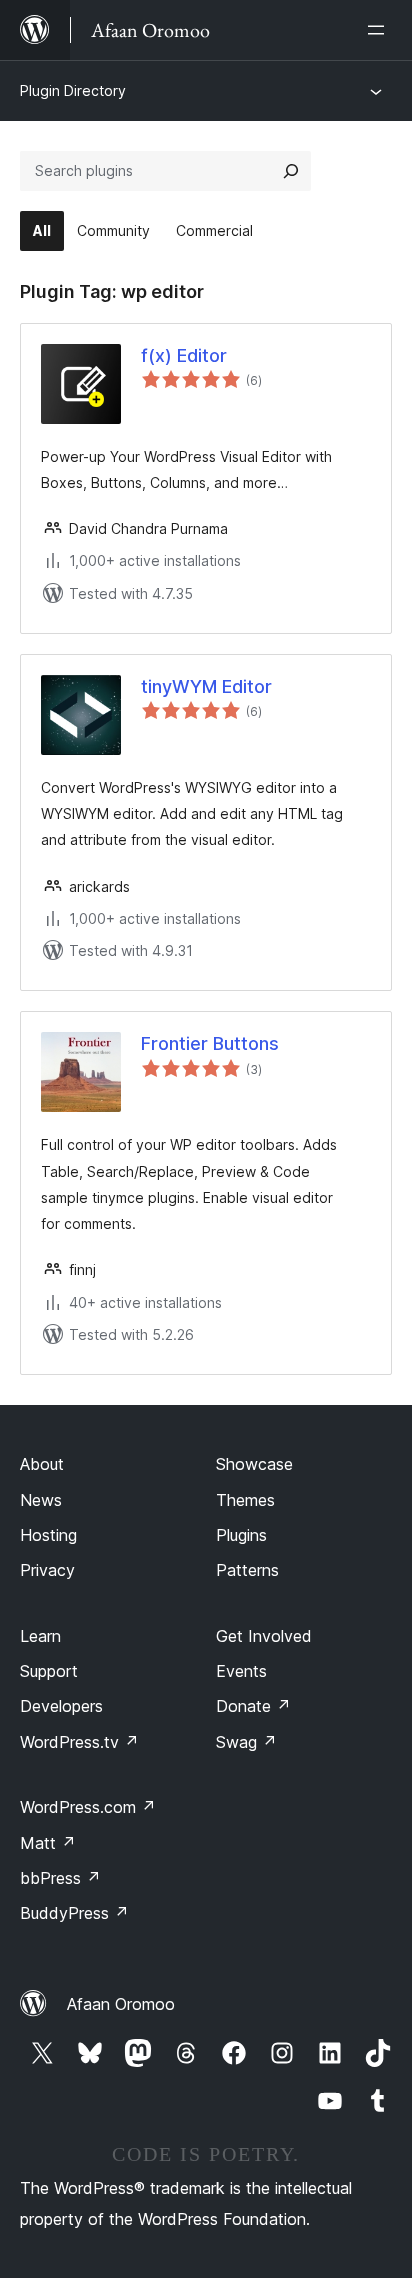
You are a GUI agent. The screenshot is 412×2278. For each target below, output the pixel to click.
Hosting (48, 1535)
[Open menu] (380, 30)
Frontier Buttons (210, 1043)
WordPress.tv (79, 1742)
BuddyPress (74, 1913)
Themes (245, 1500)
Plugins (241, 1535)
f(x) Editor (184, 355)
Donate (253, 1706)
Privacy (47, 1570)
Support (49, 1671)
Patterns (247, 1570)
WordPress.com (88, 1807)
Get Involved (264, 1636)
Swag (246, 1742)
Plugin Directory (73, 90)
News (41, 1500)
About (42, 1464)
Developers (61, 1706)
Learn (40, 1636)
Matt (48, 1843)
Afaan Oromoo (121, 2004)
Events (241, 1671)
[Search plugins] (291, 171)
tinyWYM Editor (206, 686)
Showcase (254, 1464)
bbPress (60, 1878)
